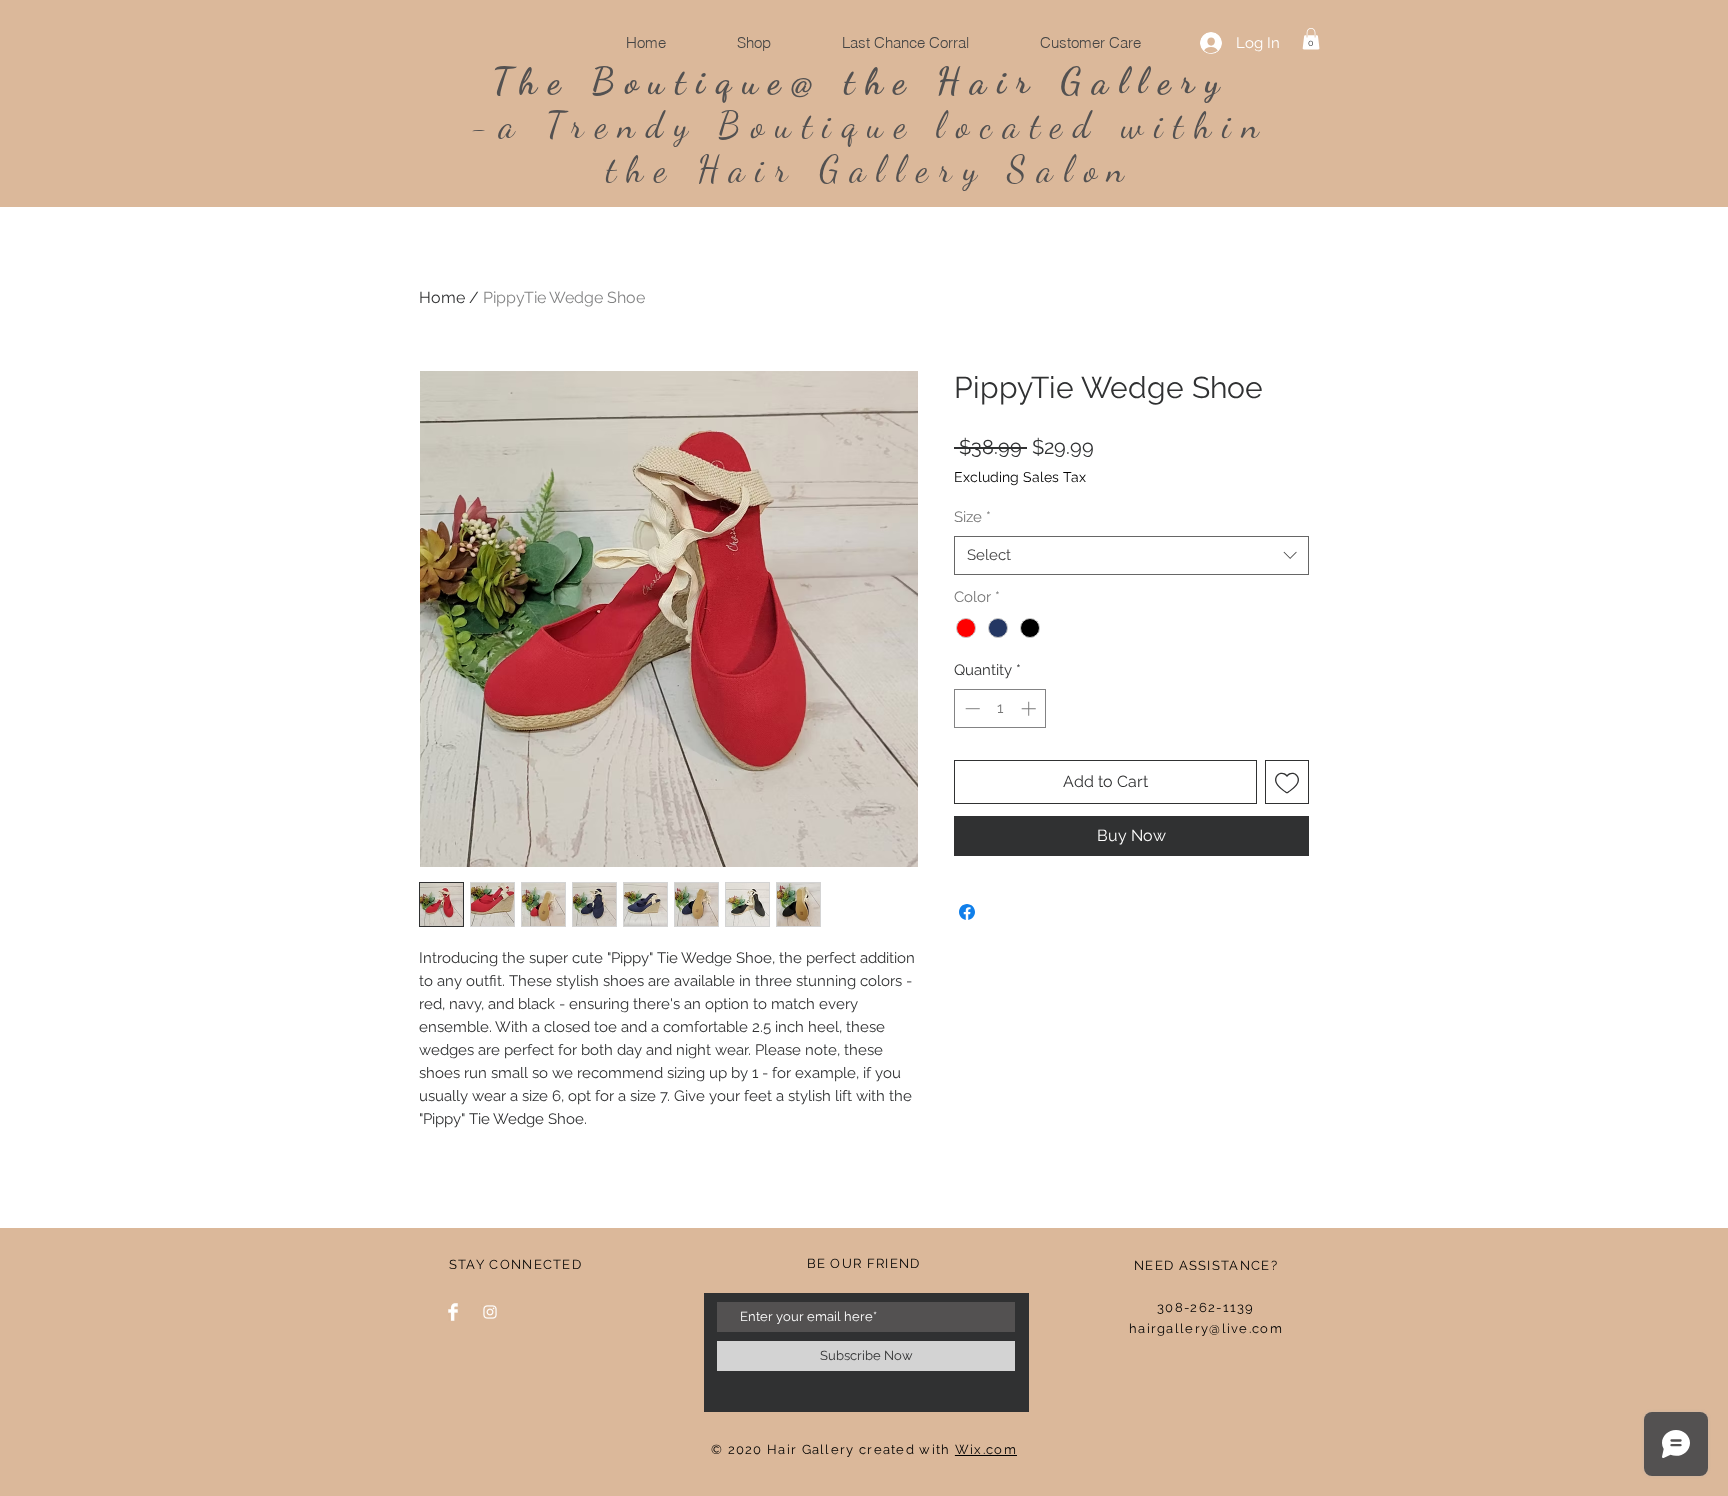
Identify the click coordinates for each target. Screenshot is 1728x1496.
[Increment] (1030, 708)
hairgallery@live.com (1206, 1328)
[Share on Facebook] (967, 912)
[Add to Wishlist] (1287, 782)
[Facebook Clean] (453, 1312)
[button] (1311, 39)
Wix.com (986, 1449)
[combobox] (1131, 555)
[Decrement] (970, 708)
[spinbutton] (1000, 708)
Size (972, 517)
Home (442, 297)
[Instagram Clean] (490, 1312)
